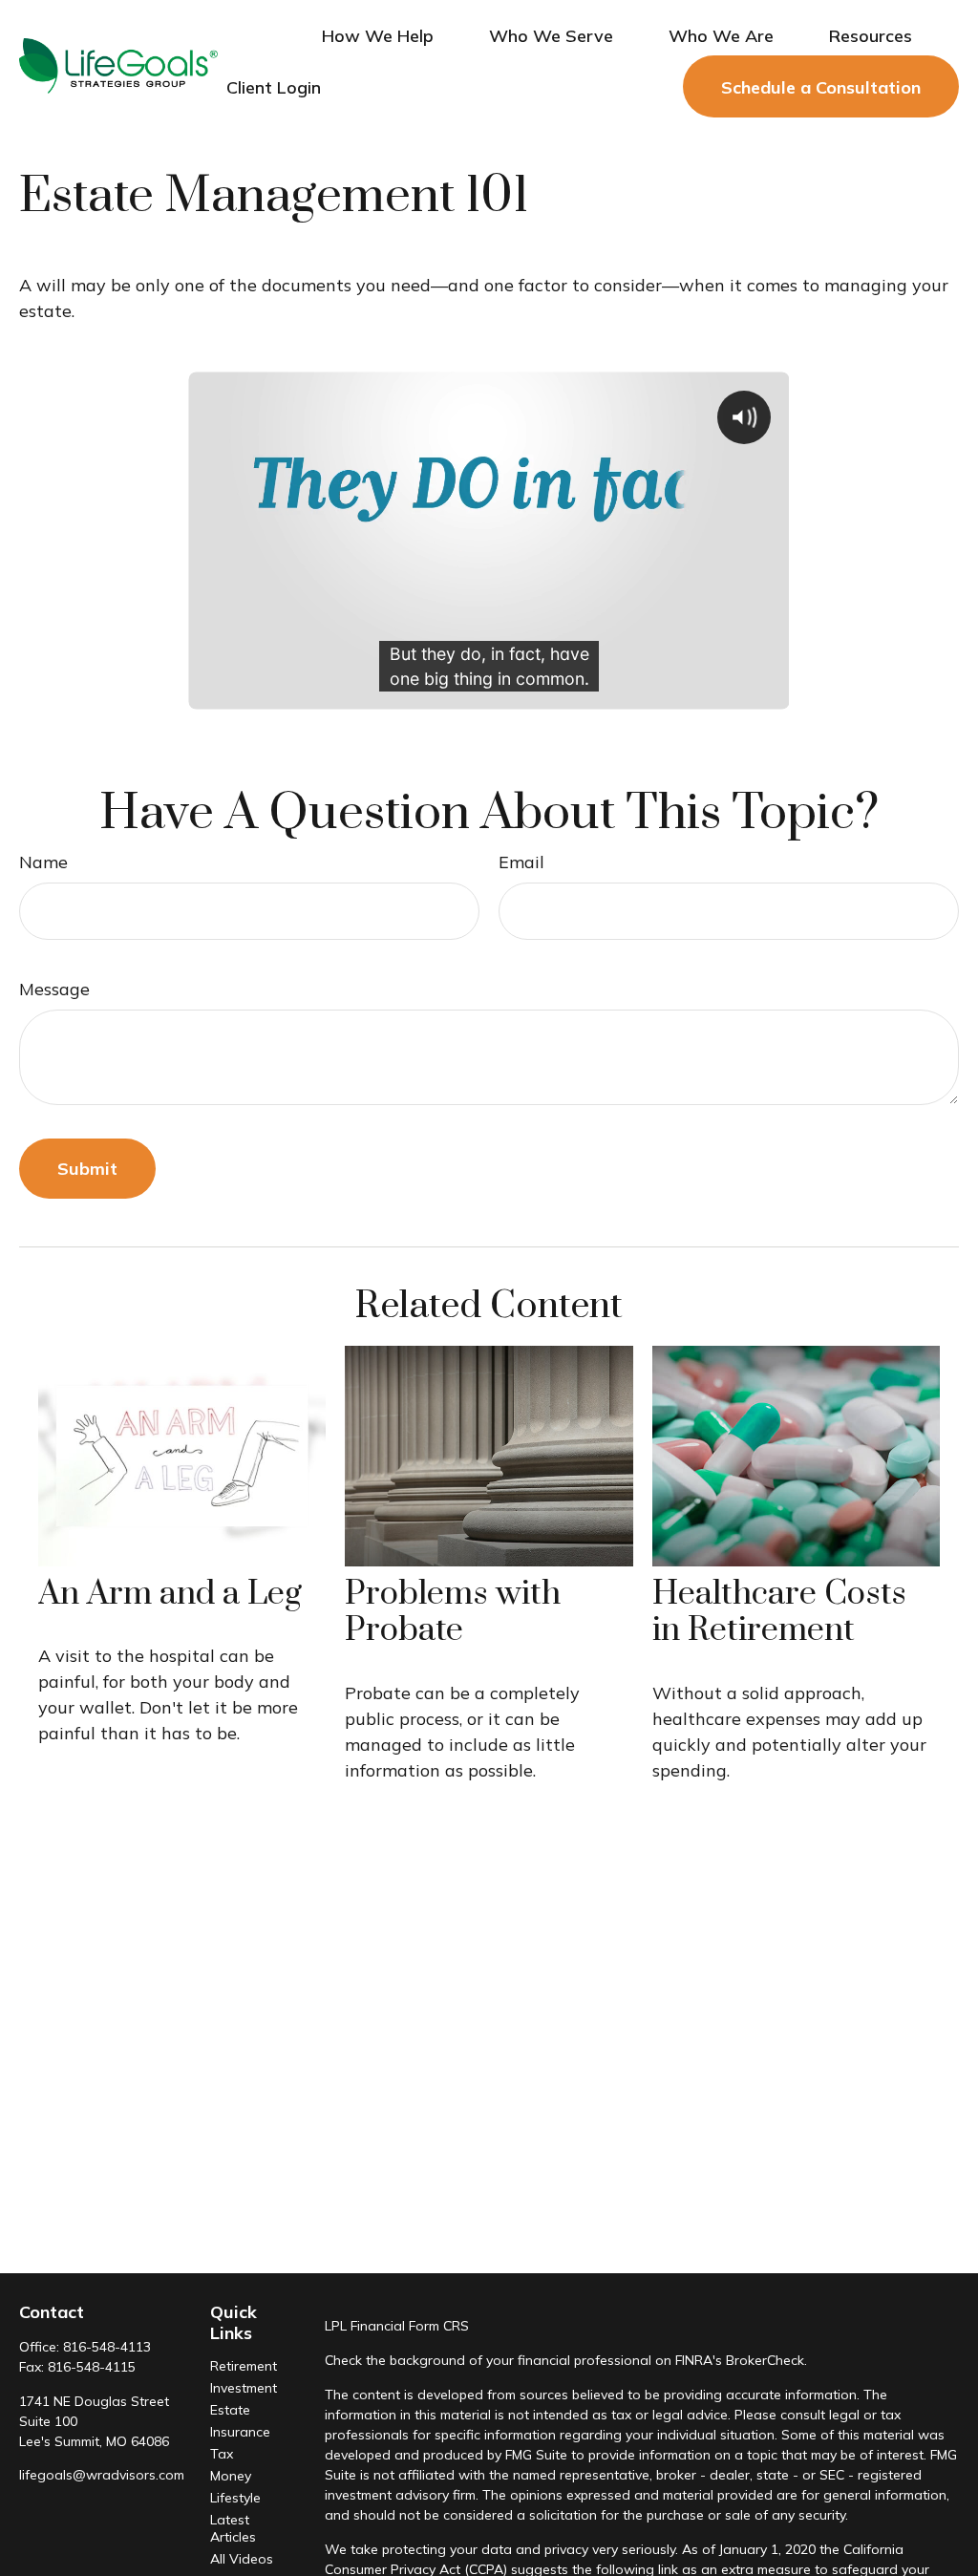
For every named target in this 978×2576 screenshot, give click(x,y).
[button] (378, 35)
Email (521, 862)
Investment (244, 2388)
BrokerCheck (765, 2360)
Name (43, 862)
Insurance (240, 2432)
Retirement (244, 2366)
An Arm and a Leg (170, 1594)
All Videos (242, 2559)
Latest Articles (233, 2528)
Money (231, 2476)
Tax (222, 2454)
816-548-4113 (107, 2347)
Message (54, 989)
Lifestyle (235, 2498)
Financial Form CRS (410, 2326)
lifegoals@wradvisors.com (102, 2475)
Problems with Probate (453, 1612)
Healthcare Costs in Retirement (779, 1612)
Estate (230, 2410)
